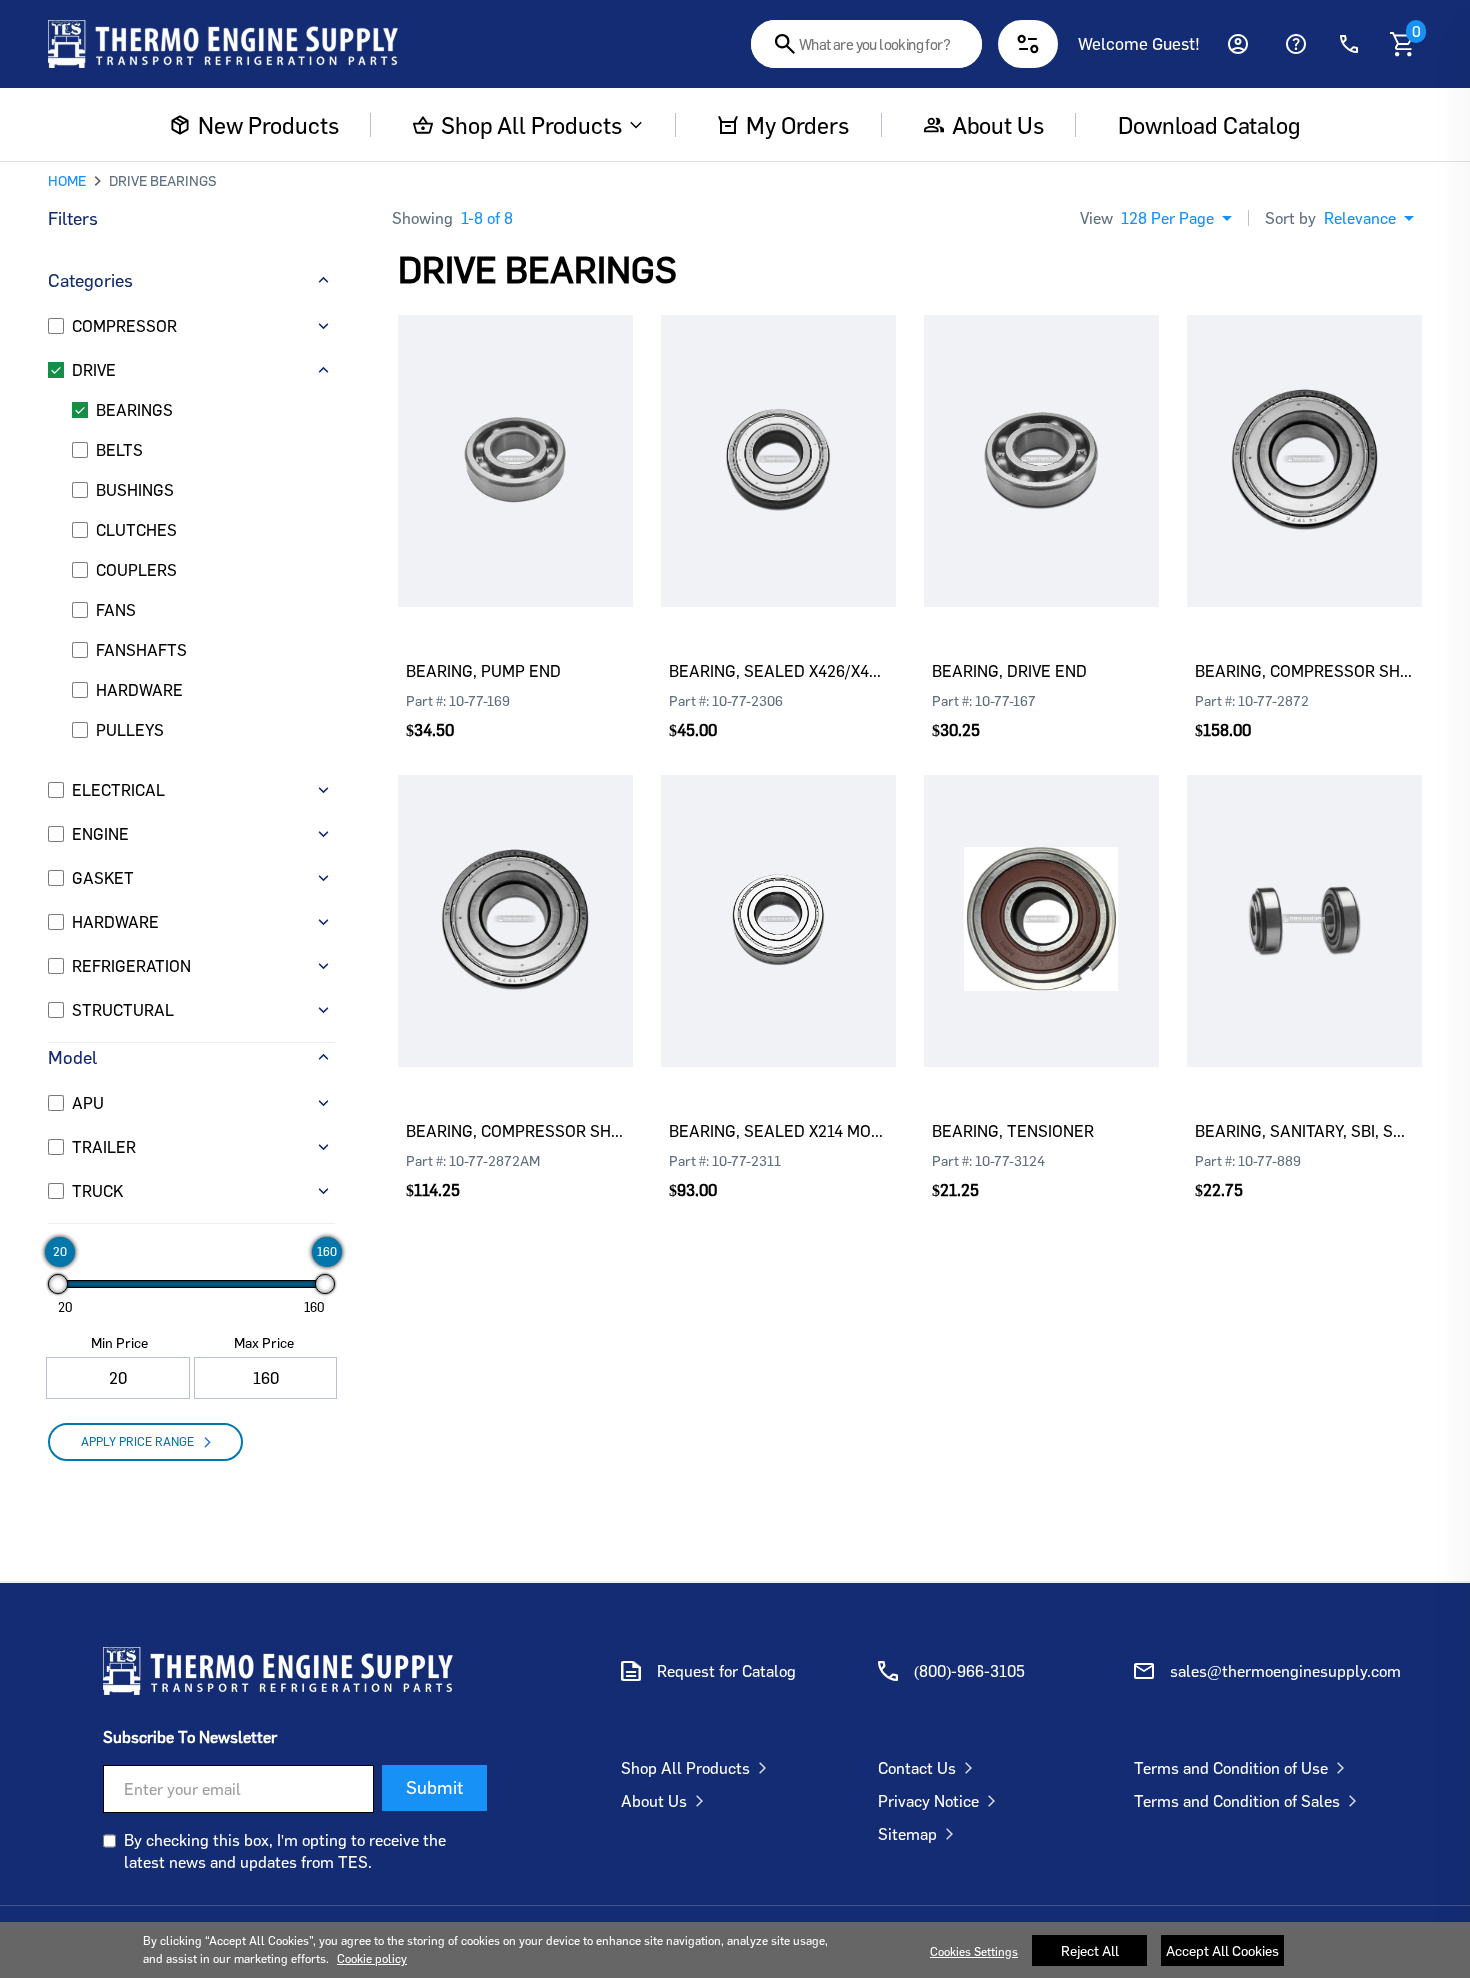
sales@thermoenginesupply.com (1285, 1671)
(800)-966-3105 (969, 1671)
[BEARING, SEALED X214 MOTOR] (778, 891)
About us (998, 125)
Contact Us (917, 1768)
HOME (67, 180)
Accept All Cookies (1222, 1950)
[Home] (223, 44)
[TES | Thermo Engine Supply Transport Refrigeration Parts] (278, 1671)
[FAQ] (1296, 44)
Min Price (119, 1342)
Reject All (1090, 1950)
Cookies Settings (974, 1951)
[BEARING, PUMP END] (515, 431)
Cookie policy (372, 1958)
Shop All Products (531, 125)
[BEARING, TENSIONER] (1041, 891)
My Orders (797, 125)
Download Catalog (1208, 125)
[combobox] (866, 44)
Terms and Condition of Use (1231, 1768)
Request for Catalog (726, 1671)
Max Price (264, 1342)
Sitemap (907, 1834)
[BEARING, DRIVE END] (1041, 431)
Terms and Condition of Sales (1237, 1801)
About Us (654, 1801)
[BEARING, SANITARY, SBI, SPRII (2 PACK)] (1304, 891)
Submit (434, 1787)
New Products (268, 125)
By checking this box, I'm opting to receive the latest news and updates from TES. (285, 1851)
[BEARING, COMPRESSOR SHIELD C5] (1304, 431)
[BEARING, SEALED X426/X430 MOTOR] (778, 431)
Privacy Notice (928, 1801)
